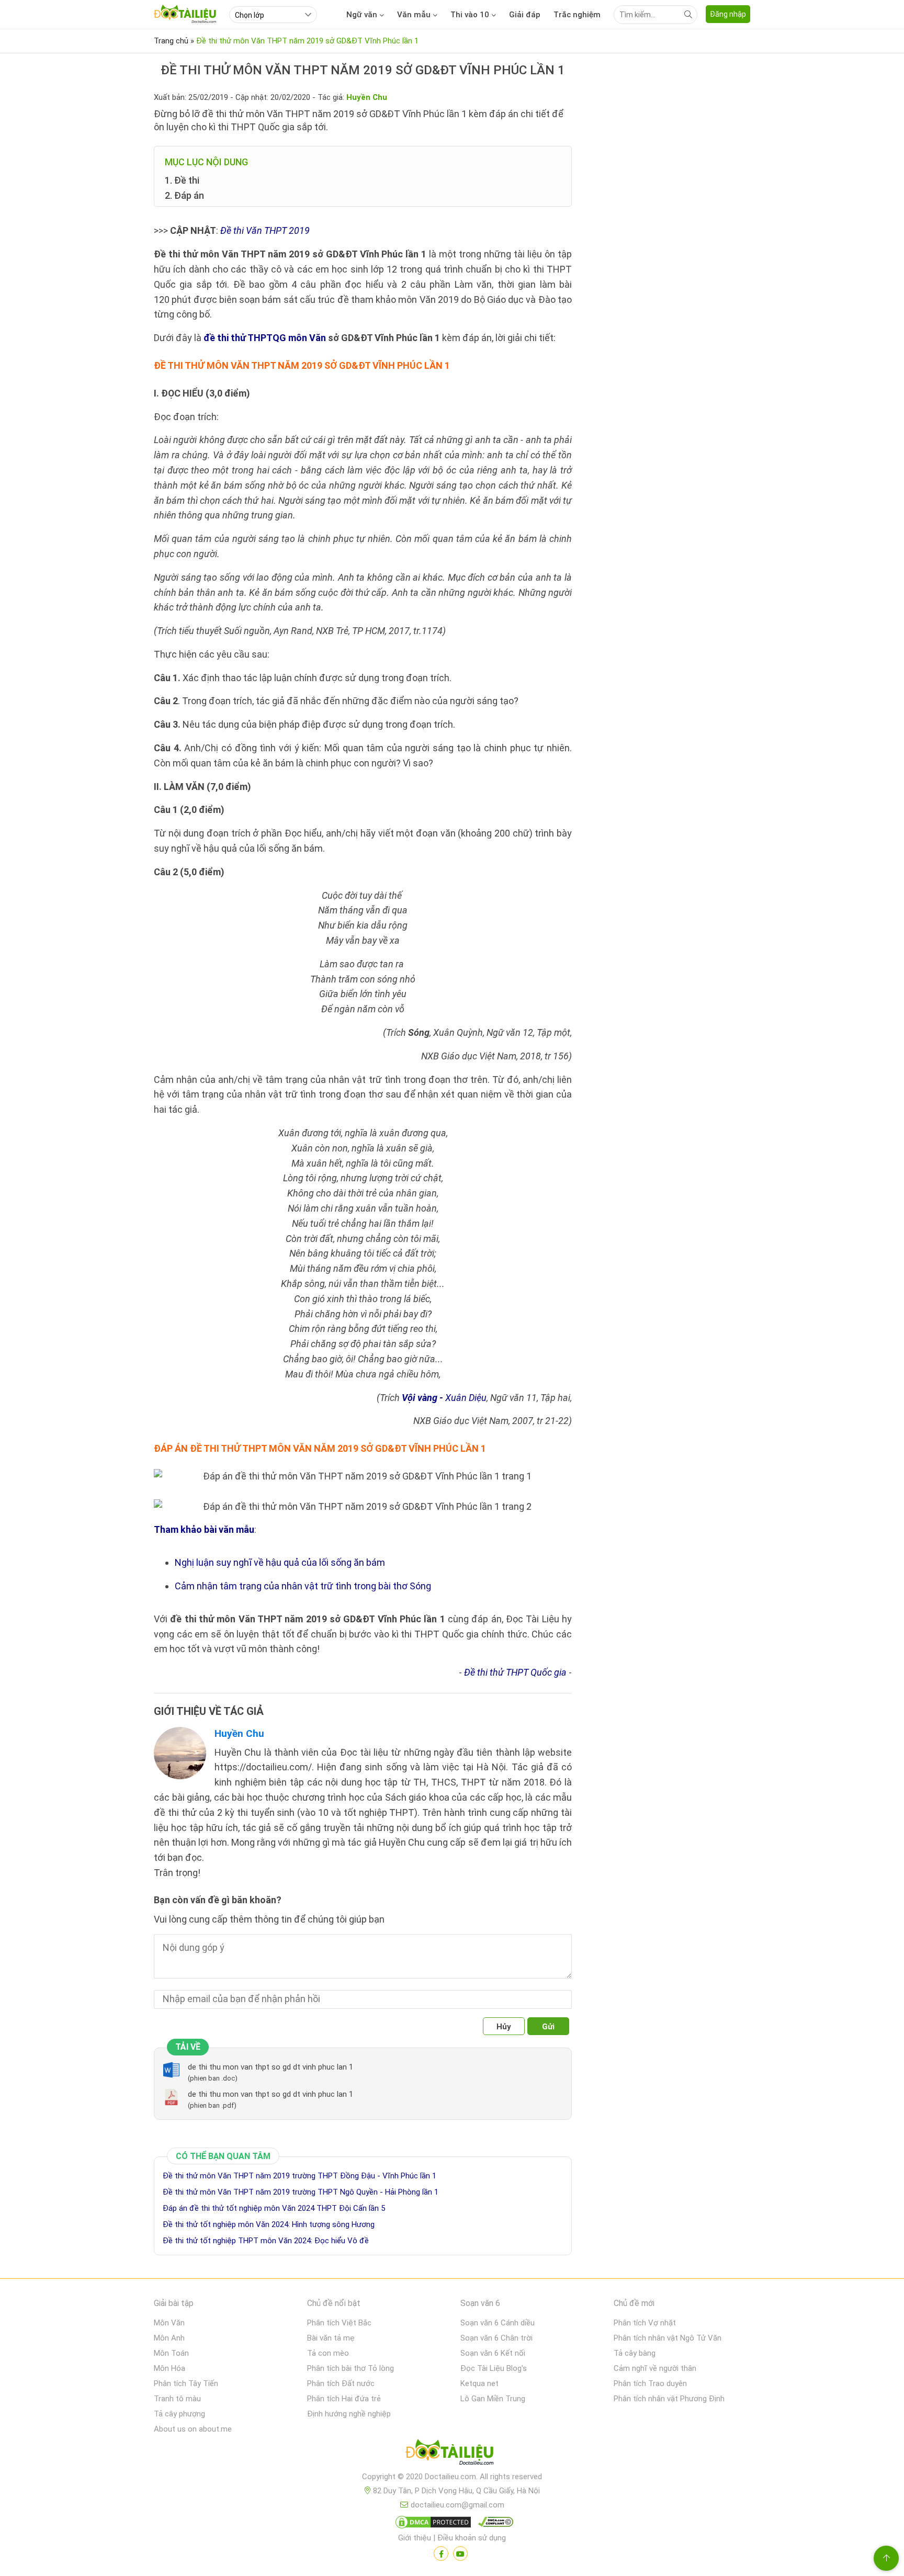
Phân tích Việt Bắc (339, 2323)
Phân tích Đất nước (341, 2383)
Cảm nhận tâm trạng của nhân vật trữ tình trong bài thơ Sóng (303, 1586)
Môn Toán (171, 2353)
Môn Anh (169, 2338)
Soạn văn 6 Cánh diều (498, 2323)
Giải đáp (525, 15)
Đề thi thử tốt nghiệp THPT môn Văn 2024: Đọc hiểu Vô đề (266, 2241)
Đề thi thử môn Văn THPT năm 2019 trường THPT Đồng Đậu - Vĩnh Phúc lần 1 (300, 2176)
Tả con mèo (328, 2353)
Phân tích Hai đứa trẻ (344, 2399)
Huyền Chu (239, 1733)
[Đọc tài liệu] (441, 2554)
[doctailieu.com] (452, 2454)
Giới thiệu (415, 2538)
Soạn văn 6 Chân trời (496, 2338)
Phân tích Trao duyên (650, 2383)
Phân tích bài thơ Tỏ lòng (351, 2368)
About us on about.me (193, 2429)
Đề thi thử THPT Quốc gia (515, 1672)
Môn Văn (169, 2323)
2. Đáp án (184, 195)
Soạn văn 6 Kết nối (493, 2353)
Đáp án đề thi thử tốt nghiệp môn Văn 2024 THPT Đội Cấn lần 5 (274, 2208)
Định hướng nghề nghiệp (349, 2414)
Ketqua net (479, 2383)
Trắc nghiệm (577, 15)
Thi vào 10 (470, 15)
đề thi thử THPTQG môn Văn (265, 338)
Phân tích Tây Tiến (186, 2383)
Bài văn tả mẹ (331, 2338)
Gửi (548, 2027)
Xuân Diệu (444, 1398)
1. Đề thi (182, 180)
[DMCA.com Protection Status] (432, 2524)
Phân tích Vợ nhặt (645, 2323)
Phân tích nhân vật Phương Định (669, 2399)
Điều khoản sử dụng (472, 2538)
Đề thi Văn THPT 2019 (265, 230)
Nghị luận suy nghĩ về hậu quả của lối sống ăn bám (280, 1562)
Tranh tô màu (177, 2399)
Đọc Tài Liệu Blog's (494, 2368)
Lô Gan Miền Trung (493, 2399)
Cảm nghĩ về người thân (655, 2368)
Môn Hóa (169, 2368)
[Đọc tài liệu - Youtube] (460, 2554)
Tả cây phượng (179, 2414)
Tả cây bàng (635, 2353)
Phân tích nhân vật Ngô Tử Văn (668, 2338)
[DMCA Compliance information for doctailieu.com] (493, 2524)
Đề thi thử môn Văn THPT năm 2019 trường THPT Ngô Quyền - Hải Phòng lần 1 (301, 2192)
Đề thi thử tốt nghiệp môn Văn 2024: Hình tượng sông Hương (269, 2224)
